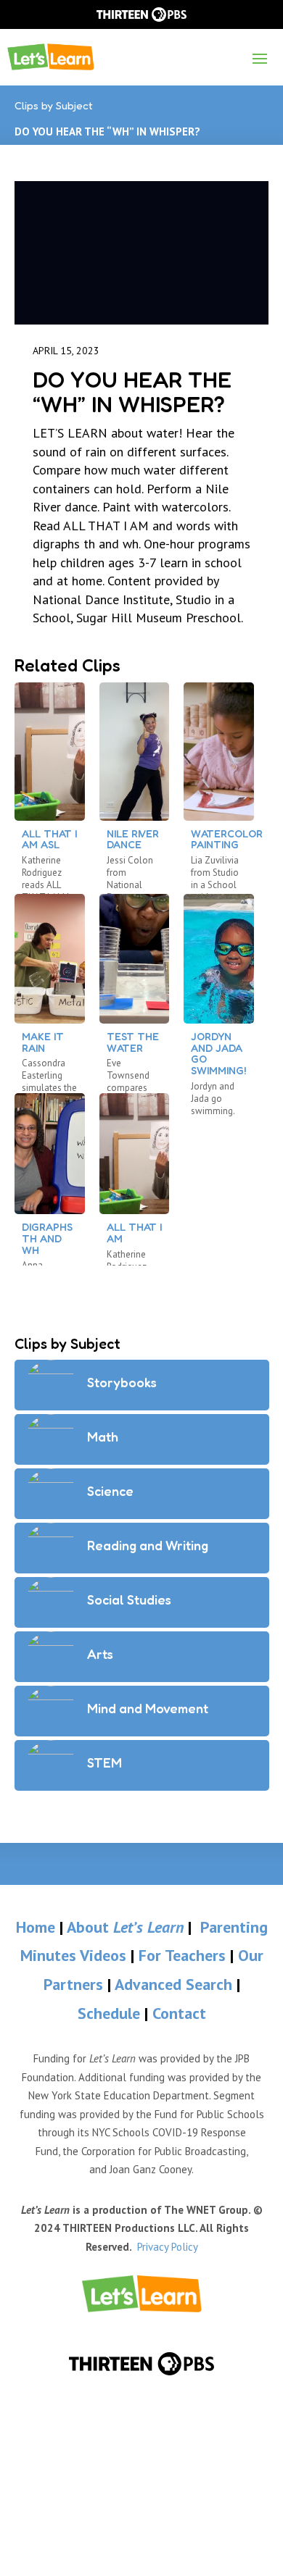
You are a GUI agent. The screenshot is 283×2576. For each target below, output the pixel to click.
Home (36, 1927)
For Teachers (182, 1955)
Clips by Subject (54, 105)
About (125, 1927)
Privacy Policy (168, 2247)
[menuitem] (142, 2294)
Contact (179, 2013)
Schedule (111, 2013)
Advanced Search (176, 1984)
